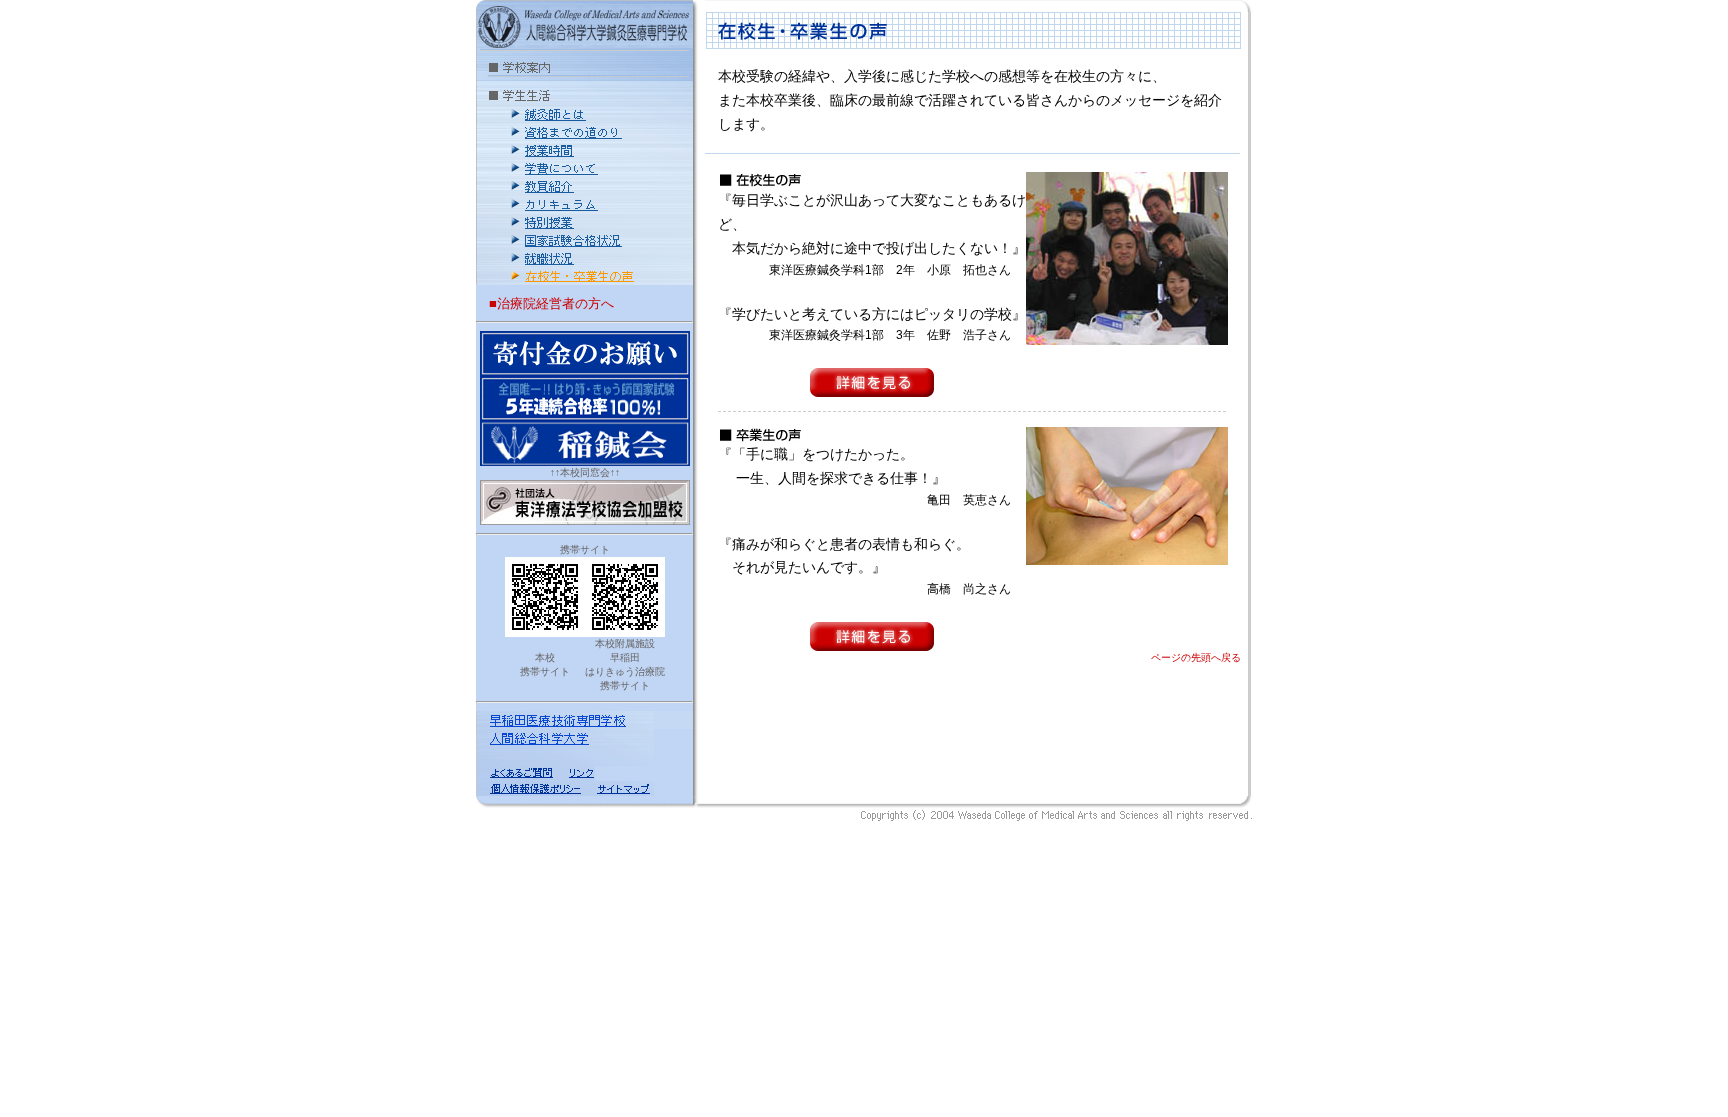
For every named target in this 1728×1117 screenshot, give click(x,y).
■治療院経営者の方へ (551, 303)
